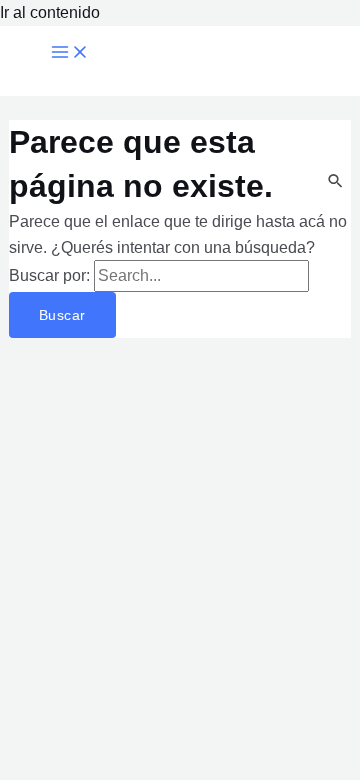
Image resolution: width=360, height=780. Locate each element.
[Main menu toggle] (70, 53)
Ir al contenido (50, 12)
